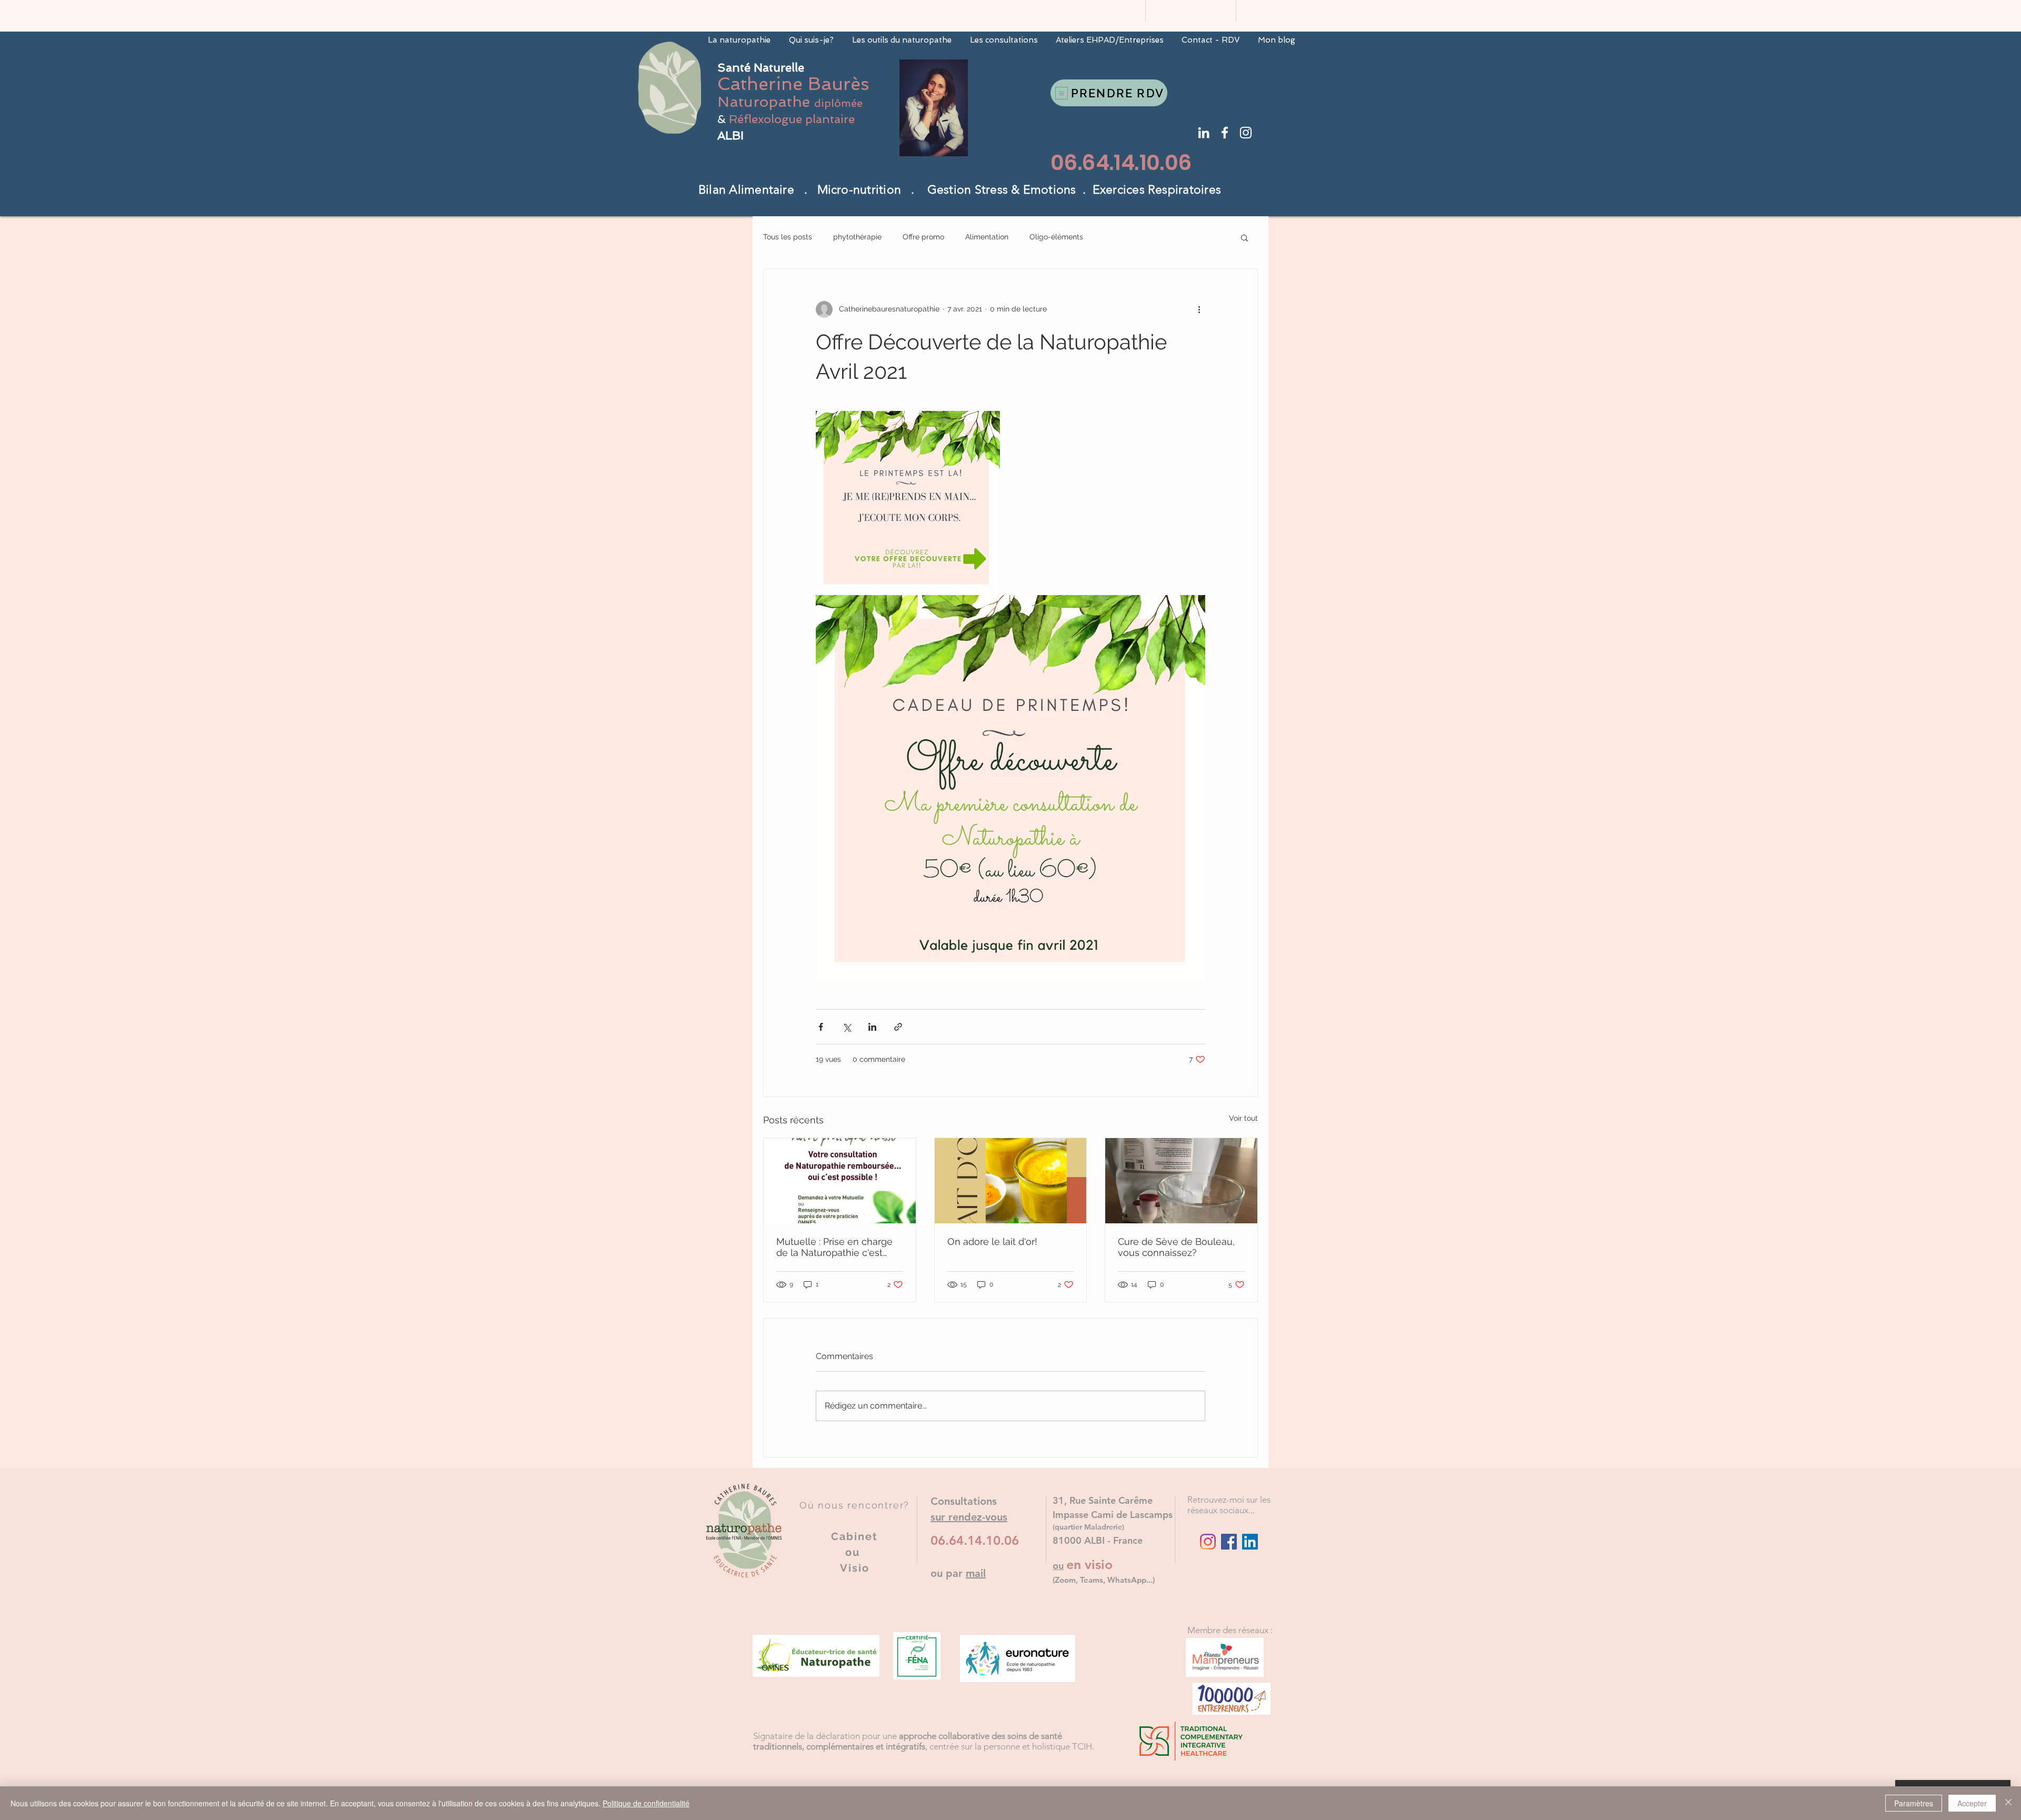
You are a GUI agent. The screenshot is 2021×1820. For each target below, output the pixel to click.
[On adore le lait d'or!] (1011, 1181)
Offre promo (923, 237)
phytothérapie (857, 237)
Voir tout (1243, 1118)
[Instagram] (1208, 1542)
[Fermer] (2008, 1803)
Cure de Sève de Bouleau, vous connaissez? (1176, 1247)
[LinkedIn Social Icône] (1250, 1542)
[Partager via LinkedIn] (872, 1027)
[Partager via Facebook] (821, 1027)
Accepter (1972, 1803)
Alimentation (987, 237)
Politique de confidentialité (646, 1803)
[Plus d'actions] (1199, 309)
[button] (1244, 237)
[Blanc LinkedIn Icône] (1204, 133)
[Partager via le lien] (898, 1027)
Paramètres (1914, 1803)
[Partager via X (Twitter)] (847, 1027)
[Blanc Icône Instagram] (1246, 133)
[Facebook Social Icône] (1229, 1542)
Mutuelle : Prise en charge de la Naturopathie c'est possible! (834, 1247)
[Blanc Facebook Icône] (1225, 133)
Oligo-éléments (1056, 237)
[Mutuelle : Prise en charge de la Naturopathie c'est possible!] (840, 1181)
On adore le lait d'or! (992, 1241)
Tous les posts (788, 237)
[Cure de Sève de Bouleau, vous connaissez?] (1181, 1181)
